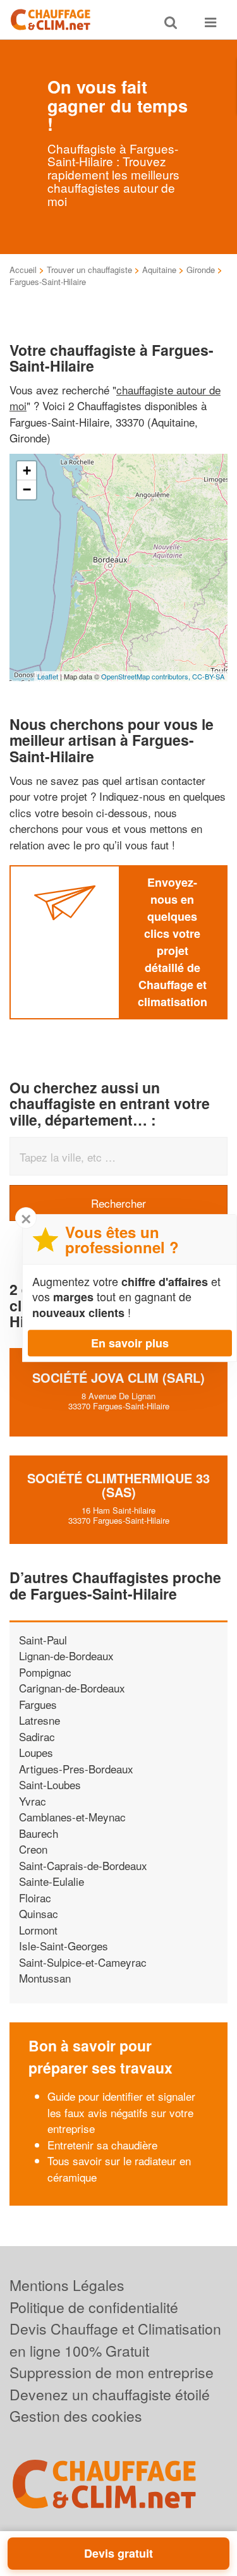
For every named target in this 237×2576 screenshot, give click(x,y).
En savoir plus (130, 1343)
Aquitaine (159, 270)
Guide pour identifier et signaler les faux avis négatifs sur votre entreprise (121, 2112)
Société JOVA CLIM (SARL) (118, 1377)
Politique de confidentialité (94, 2307)
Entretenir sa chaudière (102, 2145)
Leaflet (48, 676)
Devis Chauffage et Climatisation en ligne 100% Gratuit (115, 2340)
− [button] (27, 489)
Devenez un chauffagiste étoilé (110, 2394)
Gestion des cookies (76, 2416)
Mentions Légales (67, 2285)
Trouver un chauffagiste (89, 270)
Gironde (201, 270)
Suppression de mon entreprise (112, 2372)
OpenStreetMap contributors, (147, 676)
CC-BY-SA (208, 676)
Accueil (23, 270)
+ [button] (27, 471)
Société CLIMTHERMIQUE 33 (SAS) (118, 1485)
